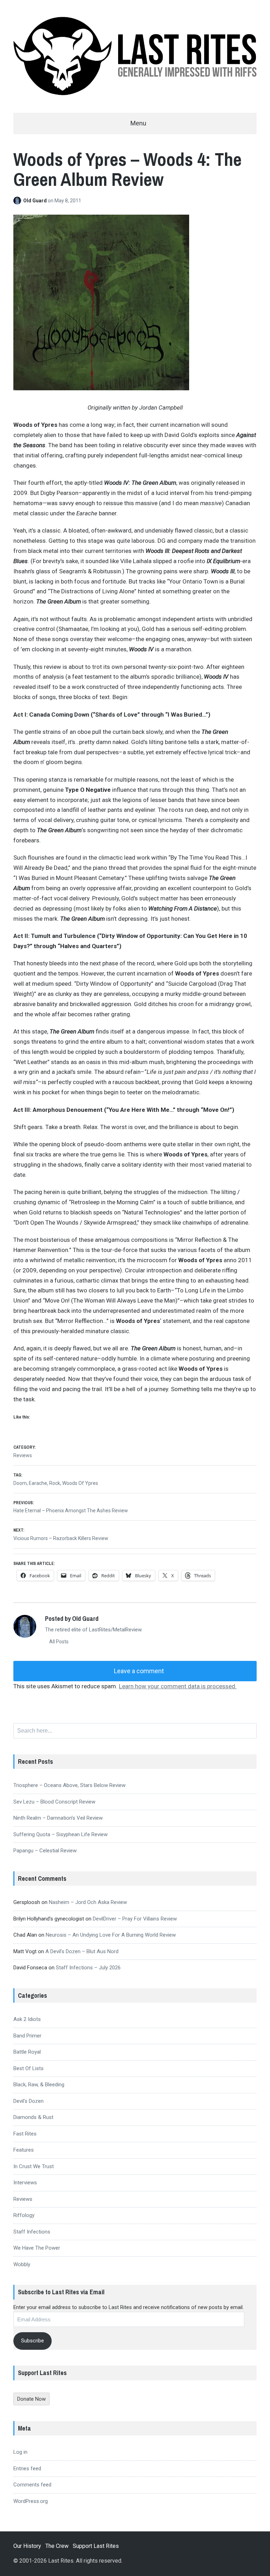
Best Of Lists (28, 2068)
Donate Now (31, 2399)
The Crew (57, 2546)
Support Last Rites (96, 2546)
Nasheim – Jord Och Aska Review (88, 1902)
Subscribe (33, 2341)
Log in (20, 2452)
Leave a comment (138, 1671)
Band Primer (27, 2036)
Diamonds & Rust (33, 2117)
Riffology (24, 2215)
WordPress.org (31, 2501)
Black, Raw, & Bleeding (39, 2085)
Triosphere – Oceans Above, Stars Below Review (69, 1785)
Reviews (23, 1455)
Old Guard (36, 201)
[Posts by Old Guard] (18, 201)
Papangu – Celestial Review (45, 1851)
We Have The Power (37, 2248)
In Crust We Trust (34, 2166)
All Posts (58, 1642)
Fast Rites (25, 2134)
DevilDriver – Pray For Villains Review (135, 1919)
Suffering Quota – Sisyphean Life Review (60, 1834)
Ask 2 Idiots (27, 2019)
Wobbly (22, 2264)
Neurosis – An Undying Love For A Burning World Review (111, 1935)
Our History (27, 2546)
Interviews (25, 2183)
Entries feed (27, 2469)
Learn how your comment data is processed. (178, 1686)
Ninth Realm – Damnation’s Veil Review (58, 1818)
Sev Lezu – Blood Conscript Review (54, 1802)
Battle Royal (27, 2052)
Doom (20, 1483)
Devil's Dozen (28, 2101)
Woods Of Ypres (80, 1483)
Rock (55, 1483)
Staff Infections (32, 2232)
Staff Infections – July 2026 (88, 1968)
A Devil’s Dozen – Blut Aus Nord (82, 1951)
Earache (38, 1483)
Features (24, 2150)
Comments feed (32, 2485)
